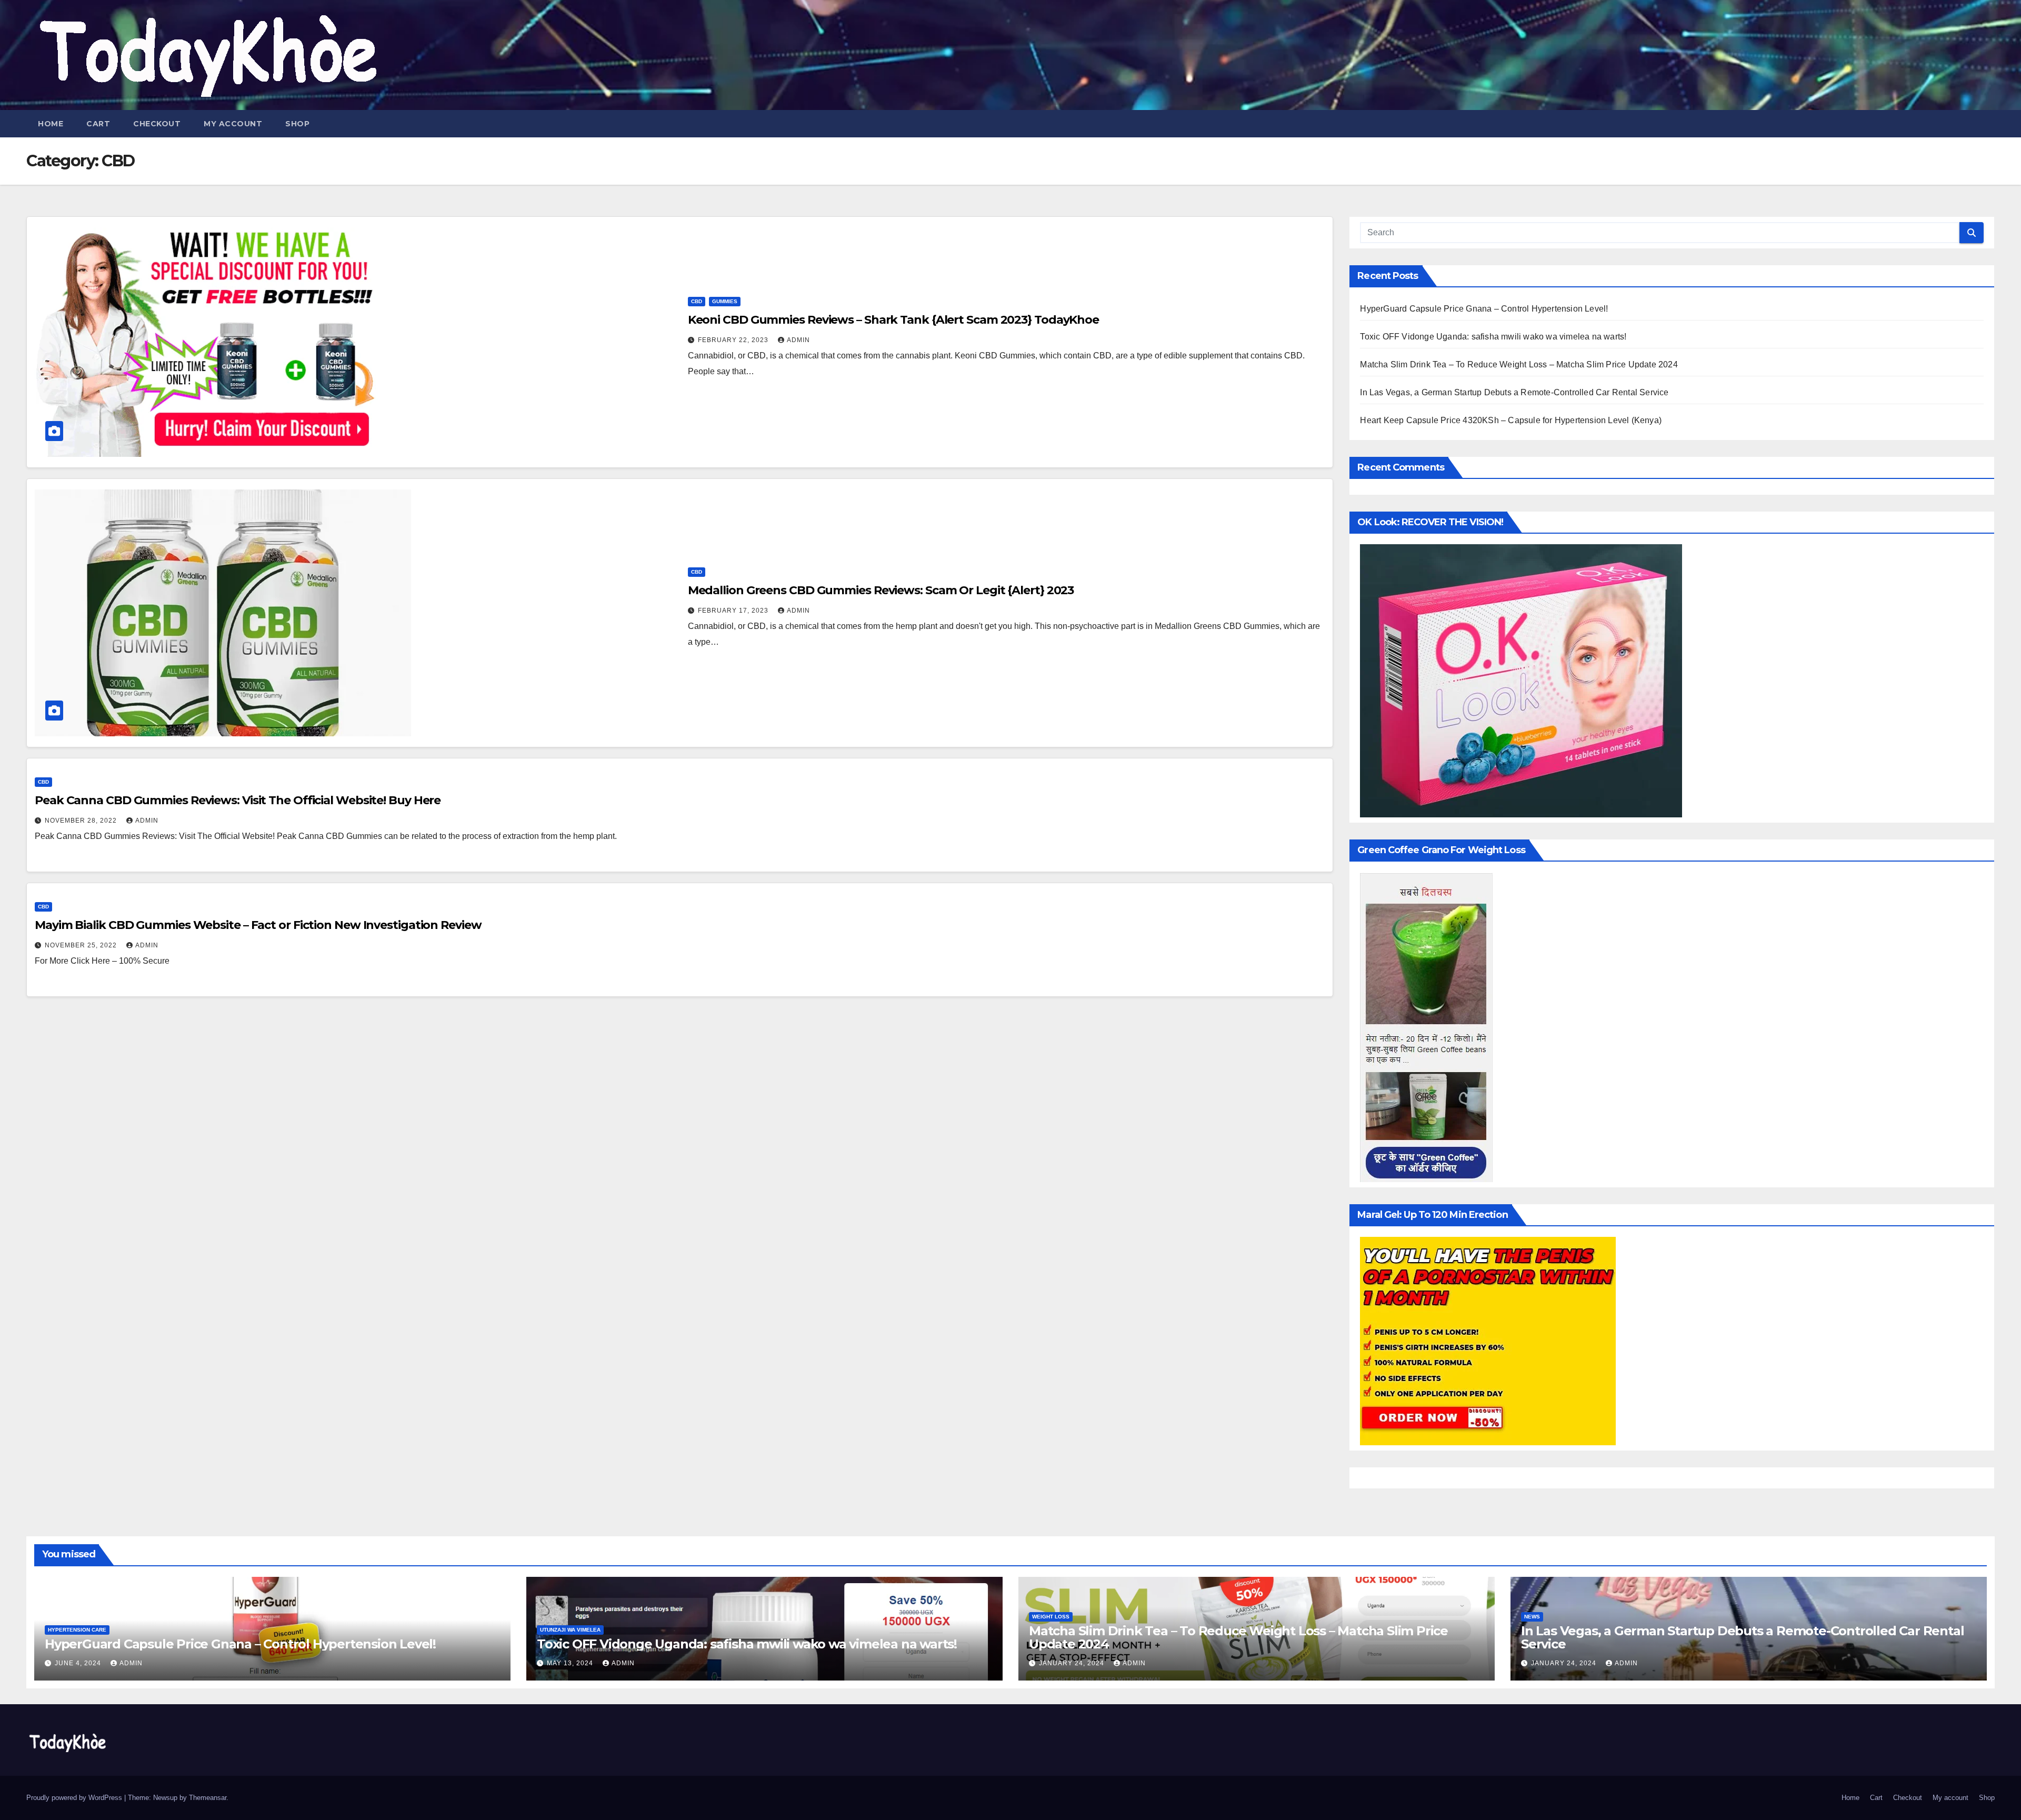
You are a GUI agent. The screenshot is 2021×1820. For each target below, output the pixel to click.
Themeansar (208, 1798)
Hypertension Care (77, 1630)
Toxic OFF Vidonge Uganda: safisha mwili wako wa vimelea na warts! (1493, 337)
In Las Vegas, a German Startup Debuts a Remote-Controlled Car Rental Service (1514, 392)
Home (51, 124)
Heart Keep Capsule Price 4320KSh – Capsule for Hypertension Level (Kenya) (1511, 420)
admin (798, 340)
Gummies (725, 301)
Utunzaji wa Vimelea (570, 1630)
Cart (98, 124)
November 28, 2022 (82, 821)
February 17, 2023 (734, 611)
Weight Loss (1051, 1617)
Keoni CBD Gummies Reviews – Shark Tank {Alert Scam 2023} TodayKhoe (893, 320)
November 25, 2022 (82, 945)
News (1532, 1617)
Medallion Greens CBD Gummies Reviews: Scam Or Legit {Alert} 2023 (881, 590)
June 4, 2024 (79, 1663)
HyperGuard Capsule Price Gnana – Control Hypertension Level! (1484, 309)
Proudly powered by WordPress (75, 1798)
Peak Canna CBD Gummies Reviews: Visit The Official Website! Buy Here (238, 800)
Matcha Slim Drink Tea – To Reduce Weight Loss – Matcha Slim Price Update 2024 (1519, 364)
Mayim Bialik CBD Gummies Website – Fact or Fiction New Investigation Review (258, 925)
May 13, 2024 (571, 1663)
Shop (297, 124)
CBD (697, 301)
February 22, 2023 (734, 340)
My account (233, 124)
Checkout (157, 124)
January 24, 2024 (1073, 1663)
